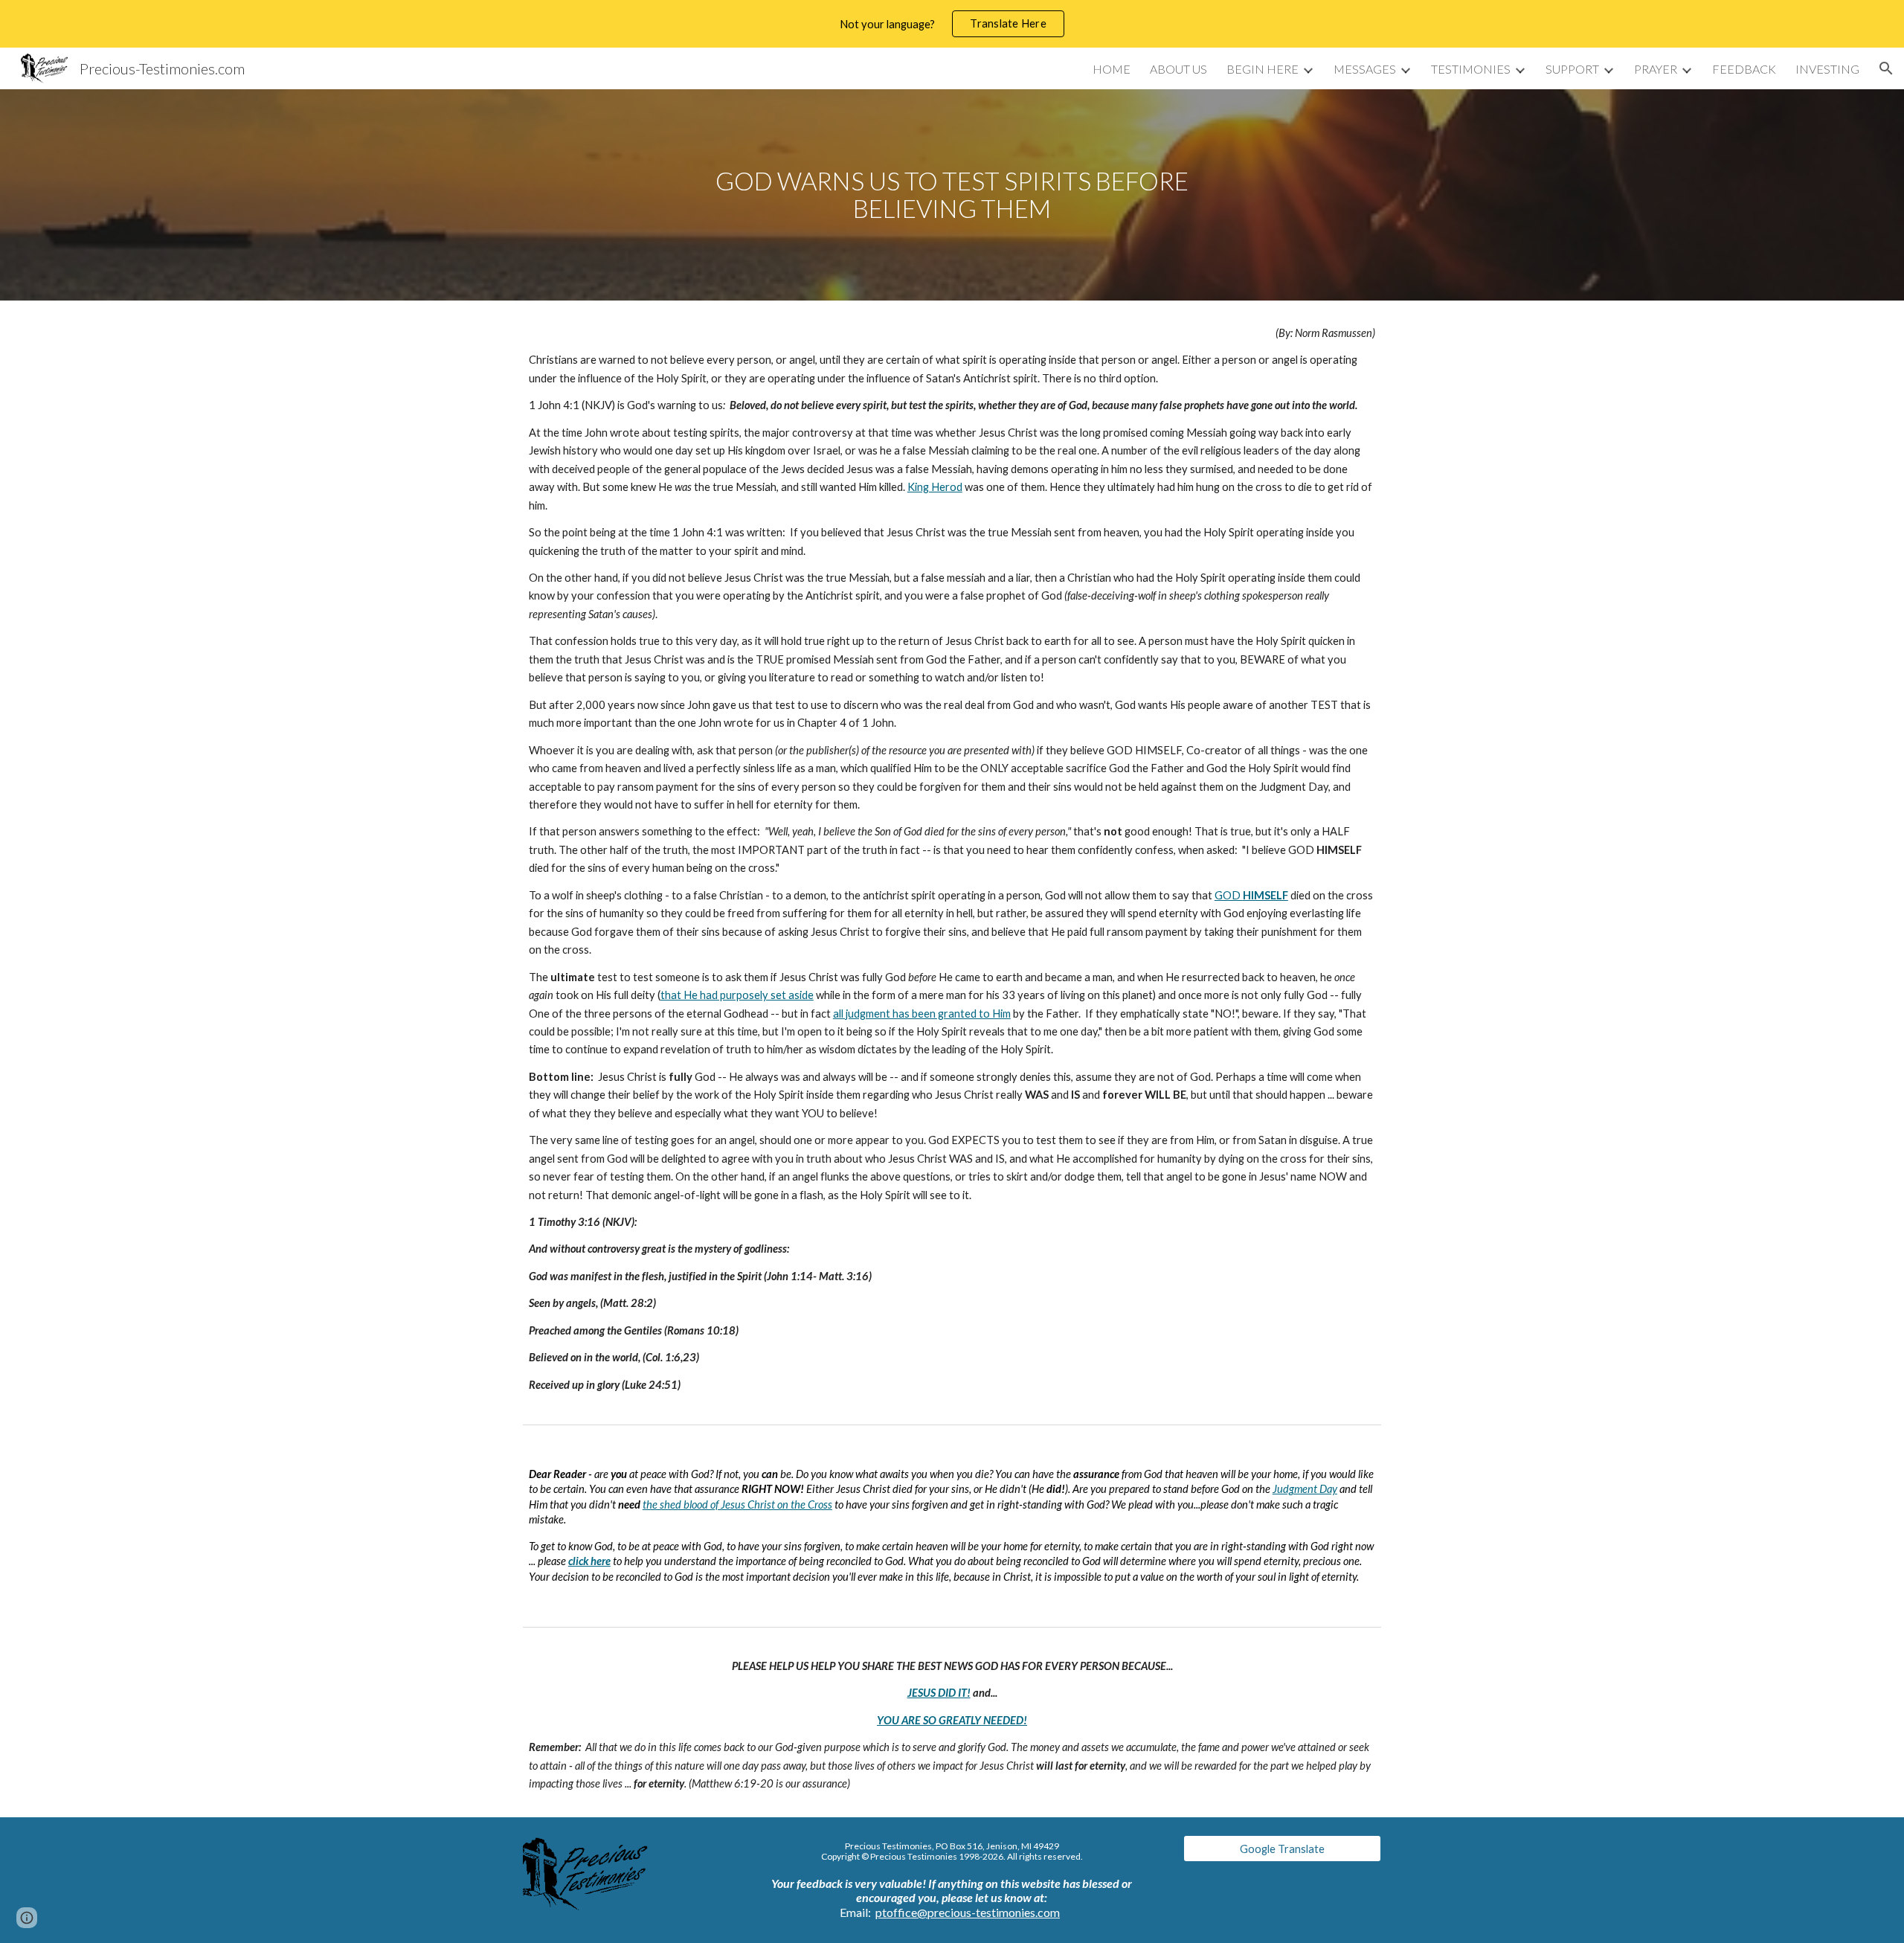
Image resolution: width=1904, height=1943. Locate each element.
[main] (952, 195)
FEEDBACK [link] (1744, 69)
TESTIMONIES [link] (1471, 69)
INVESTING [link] (1827, 69)
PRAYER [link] (1656, 69)
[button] (1886, 68)
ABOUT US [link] (1178, 69)
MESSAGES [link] (1365, 69)
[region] (952, 24)
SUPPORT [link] (1572, 69)
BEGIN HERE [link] (1263, 69)
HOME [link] (1112, 69)
